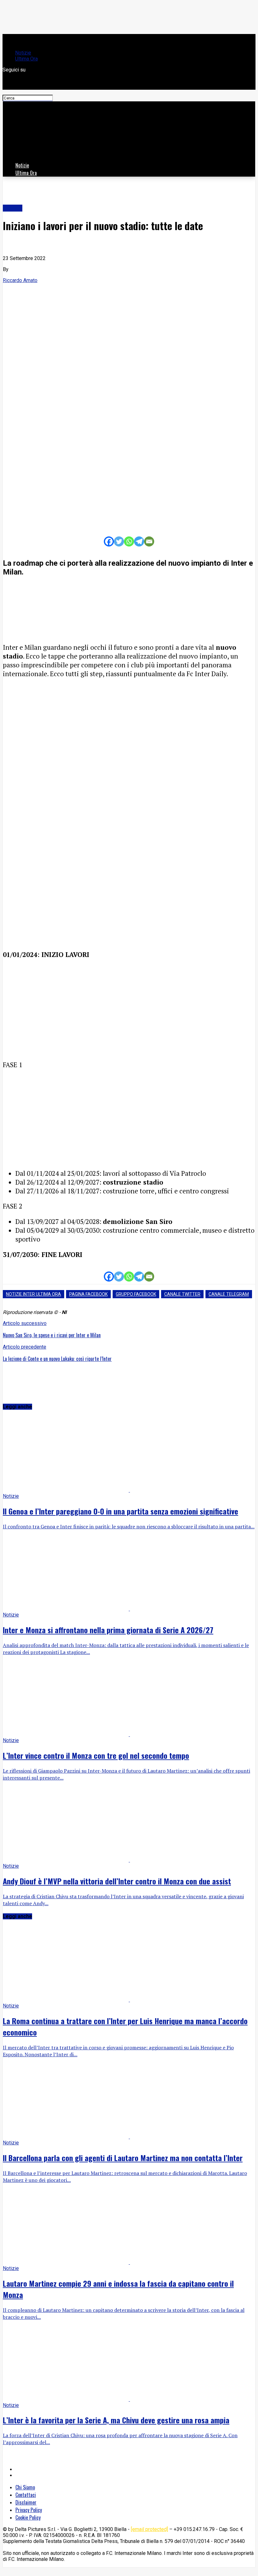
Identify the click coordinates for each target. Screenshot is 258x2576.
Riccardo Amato (20, 280)
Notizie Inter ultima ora (34, 1294)
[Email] (149, 541)
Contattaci (26, 2495)
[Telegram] (139, 541)
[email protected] (149, 2529)
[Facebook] (109, 541)
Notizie (23, 53)
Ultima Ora (26, 59)
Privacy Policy (29, 2510)
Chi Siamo (25, 2487)
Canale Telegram (229, 1294)
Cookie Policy (28, 2517)
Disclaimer (26, 2502)
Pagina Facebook (88, 1294)
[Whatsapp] (129, 541)
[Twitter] (119, 541)
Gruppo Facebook (136, 1294)
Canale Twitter (182, 1294)
